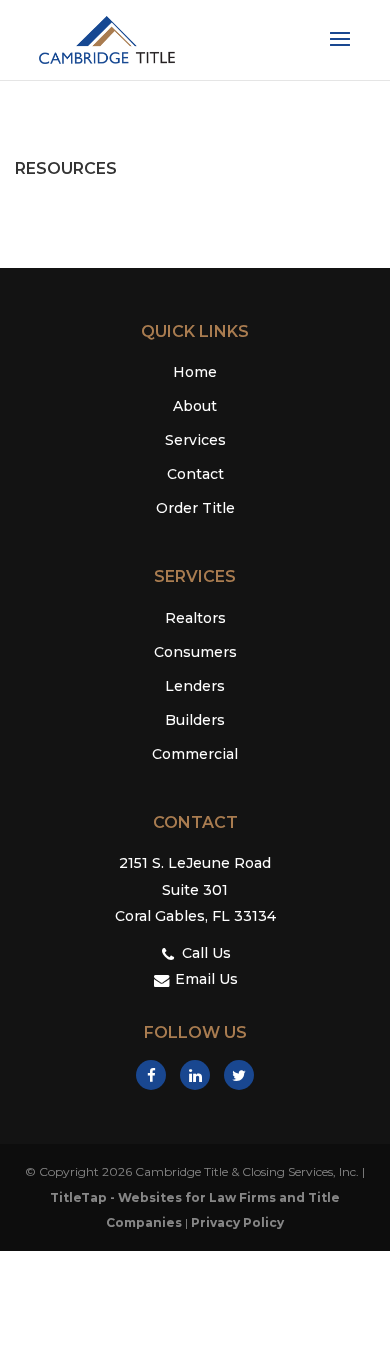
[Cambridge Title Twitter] (239, 1075)
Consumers (195, 652)
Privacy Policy (237, 1222)
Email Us (204, 979)
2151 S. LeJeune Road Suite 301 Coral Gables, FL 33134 (195, 889)
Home (195, 372)
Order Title (195, 508)
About (195, 406)
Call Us (204, 953)
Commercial (195, 754)
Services (195, 440)
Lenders (195, 686)
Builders (195, 720)
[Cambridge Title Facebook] (151, 1075)
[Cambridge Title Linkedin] (195, 1075)
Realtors (195, 618)
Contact (195, 474)
